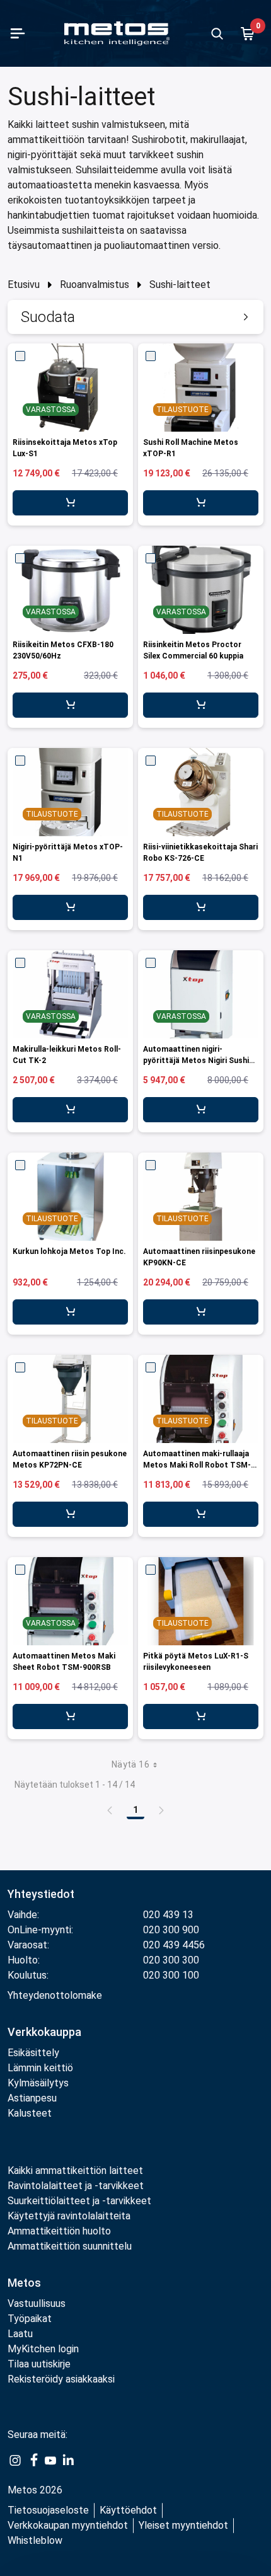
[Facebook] (33, 2460)
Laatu (20, 2334)
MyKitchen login (43, 2349)
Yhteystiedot (41, 1894)
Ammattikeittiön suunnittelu (70, 2246)
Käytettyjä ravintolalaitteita (69, 2216)
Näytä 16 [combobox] (130, 1764)
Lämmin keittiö (40, 2068)
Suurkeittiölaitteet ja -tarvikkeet (79, 2201)
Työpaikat (30, 2319)
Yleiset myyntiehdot (183, 2525)
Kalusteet (30, 2113)
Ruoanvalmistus (95, 285)
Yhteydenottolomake (55, 1995)
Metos (24, 2283)
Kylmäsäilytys (38, 2083)
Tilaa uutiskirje (39, 2364)
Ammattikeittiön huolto (59, 2231)
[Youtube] (50, 2460)
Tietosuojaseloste (48, 2510)
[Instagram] (15, 2460)
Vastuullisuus (37, 2303)
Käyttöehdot (128, 2510)
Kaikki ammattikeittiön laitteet (75, 2171)
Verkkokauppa (44, 2032)
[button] (135, 317)
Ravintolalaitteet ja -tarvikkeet (76, 2186)
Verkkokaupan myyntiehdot (68, 2525)
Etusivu (24, 285)
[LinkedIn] (68, 2460)
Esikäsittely (33, 2053)
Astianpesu (32, 2098)
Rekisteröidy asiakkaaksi (61, 2379)
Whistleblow (35, 2540)
